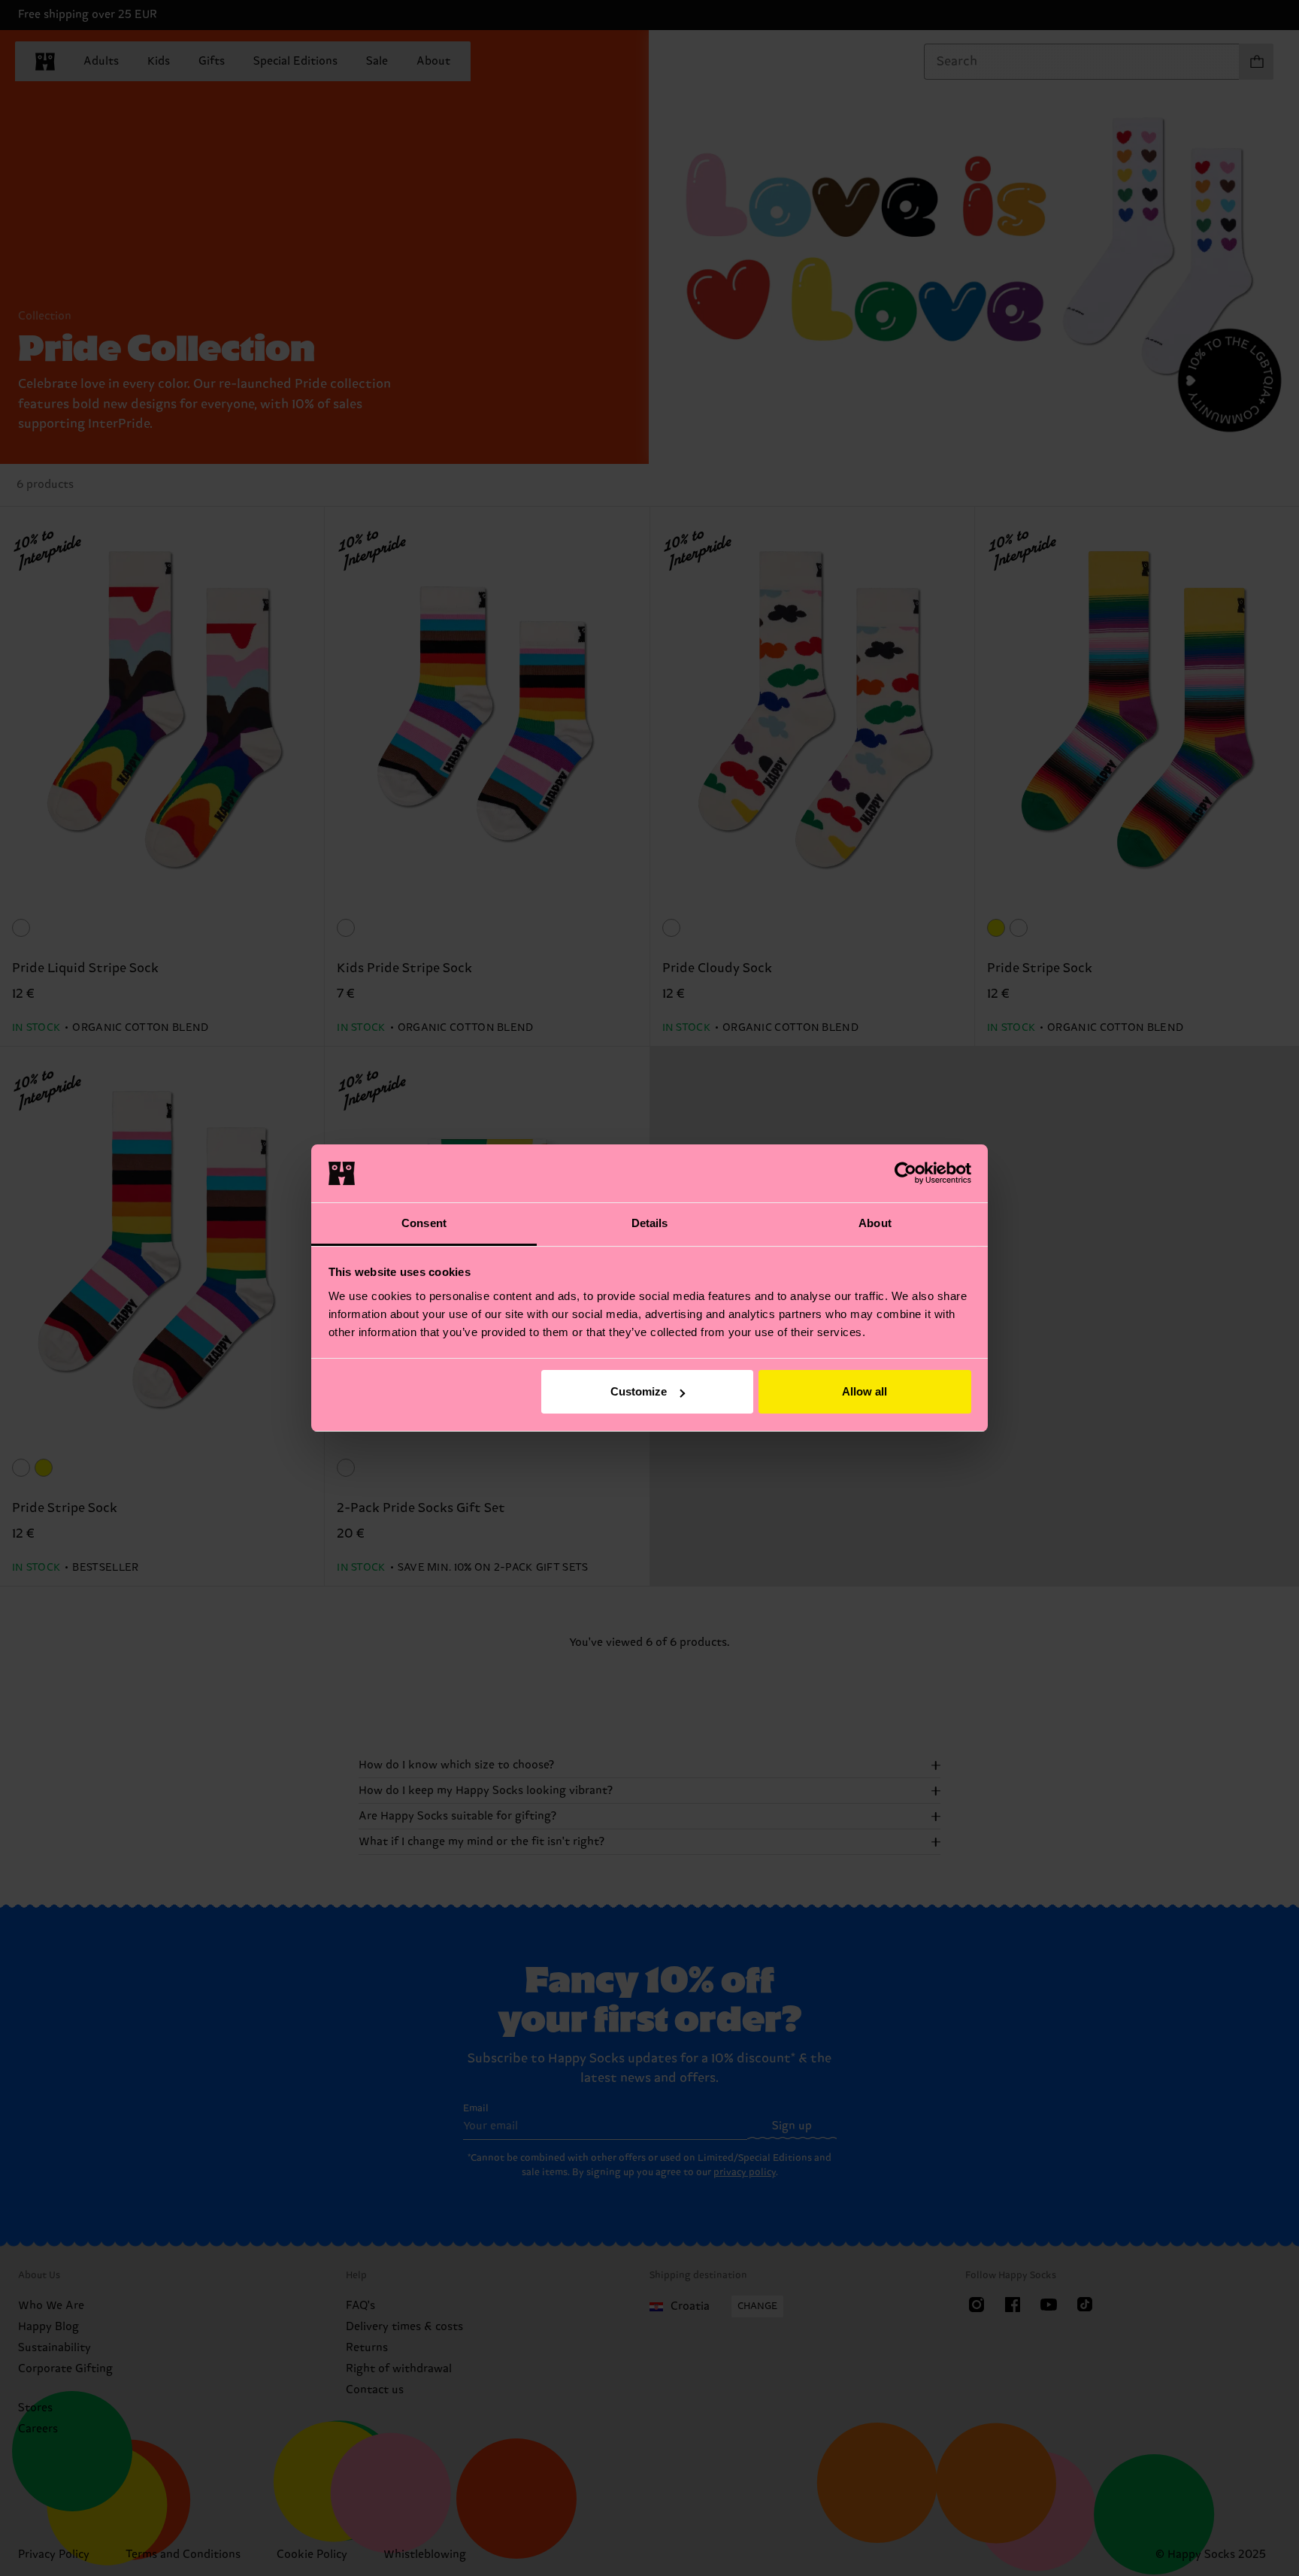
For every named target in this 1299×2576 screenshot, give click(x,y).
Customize (639, 1391)
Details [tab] (650, 1223)
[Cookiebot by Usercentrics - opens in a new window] (905, 1173)
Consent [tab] (424, 1223)
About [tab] (875, 1223)
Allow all (864, 1391)
